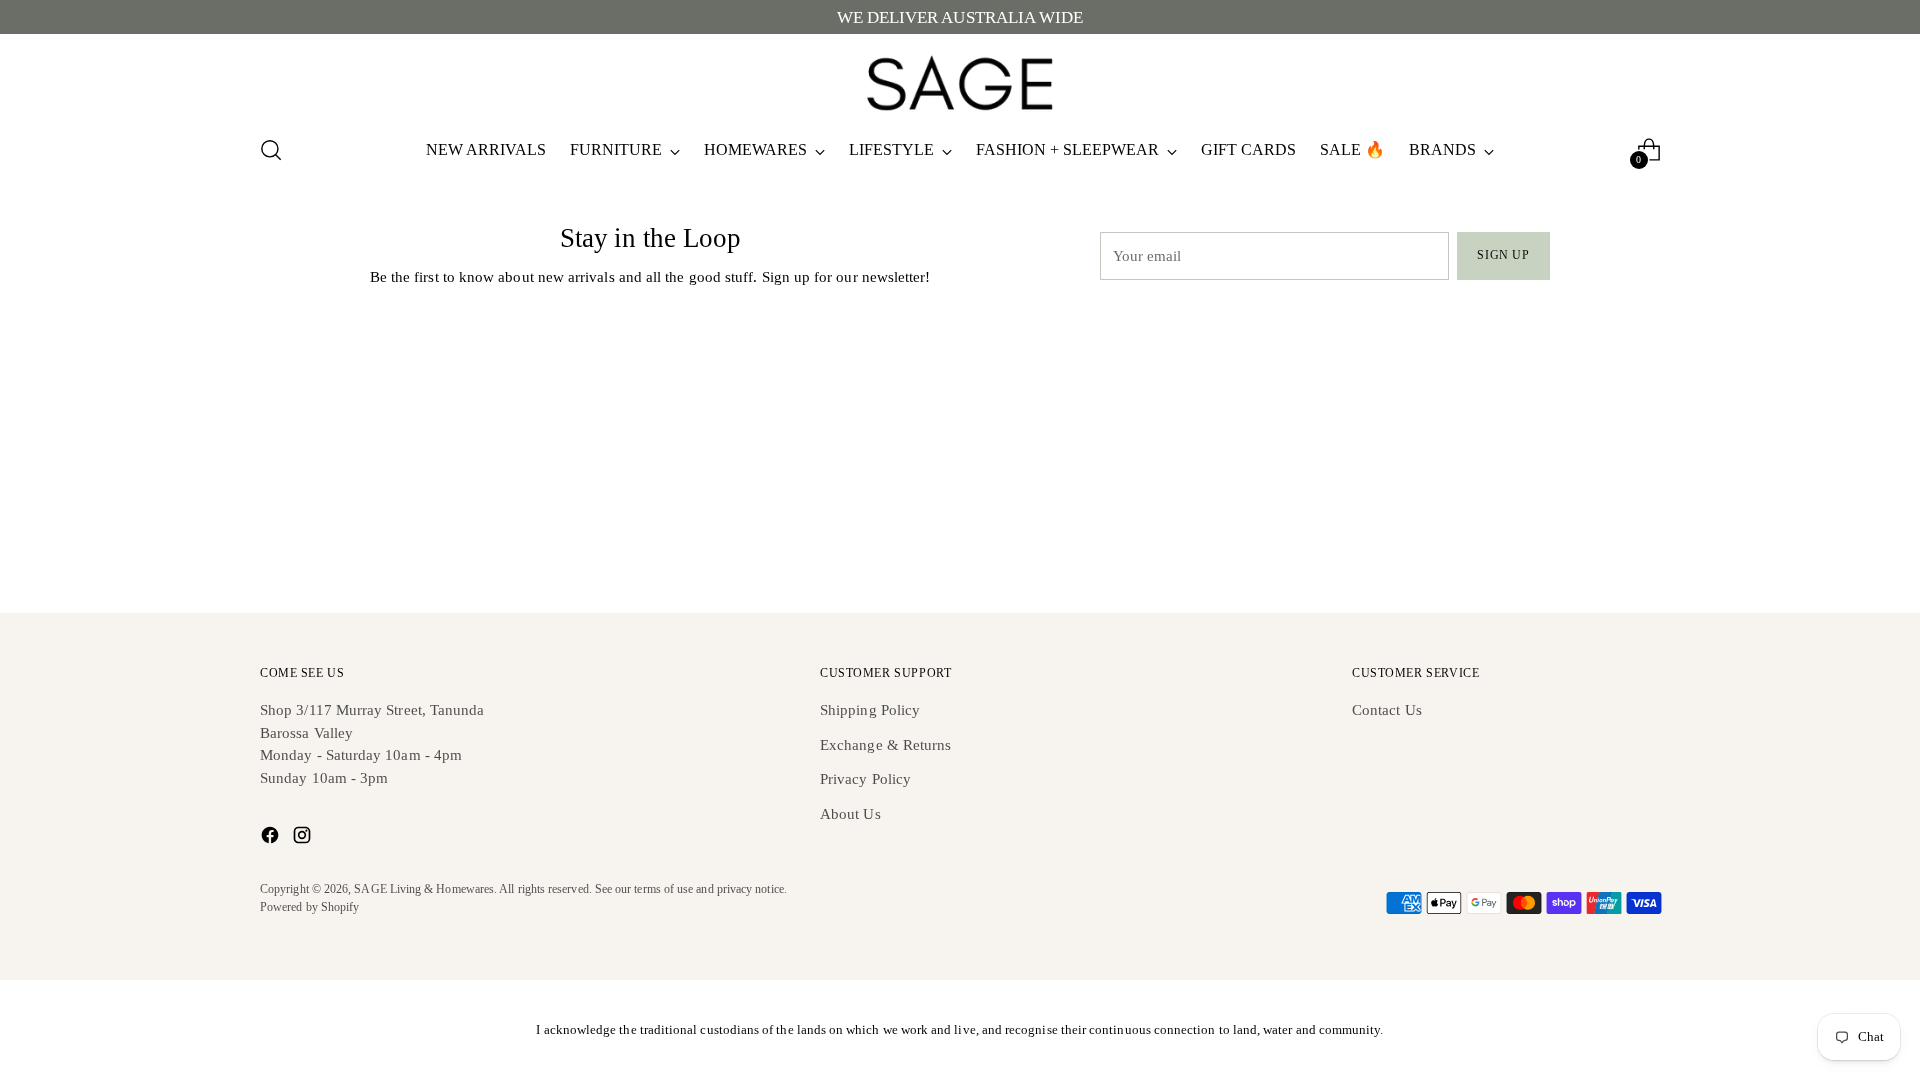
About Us (850, 814)
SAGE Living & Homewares (424, 889)
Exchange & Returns (885, 745)
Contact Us (1387, 710)
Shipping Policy (870, 710)
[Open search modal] (271, 150)
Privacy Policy (865, 779)
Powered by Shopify (309, 907)
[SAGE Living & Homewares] (960, 81)
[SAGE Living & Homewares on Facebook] (272, 838)
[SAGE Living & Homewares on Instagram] (304, 838)
